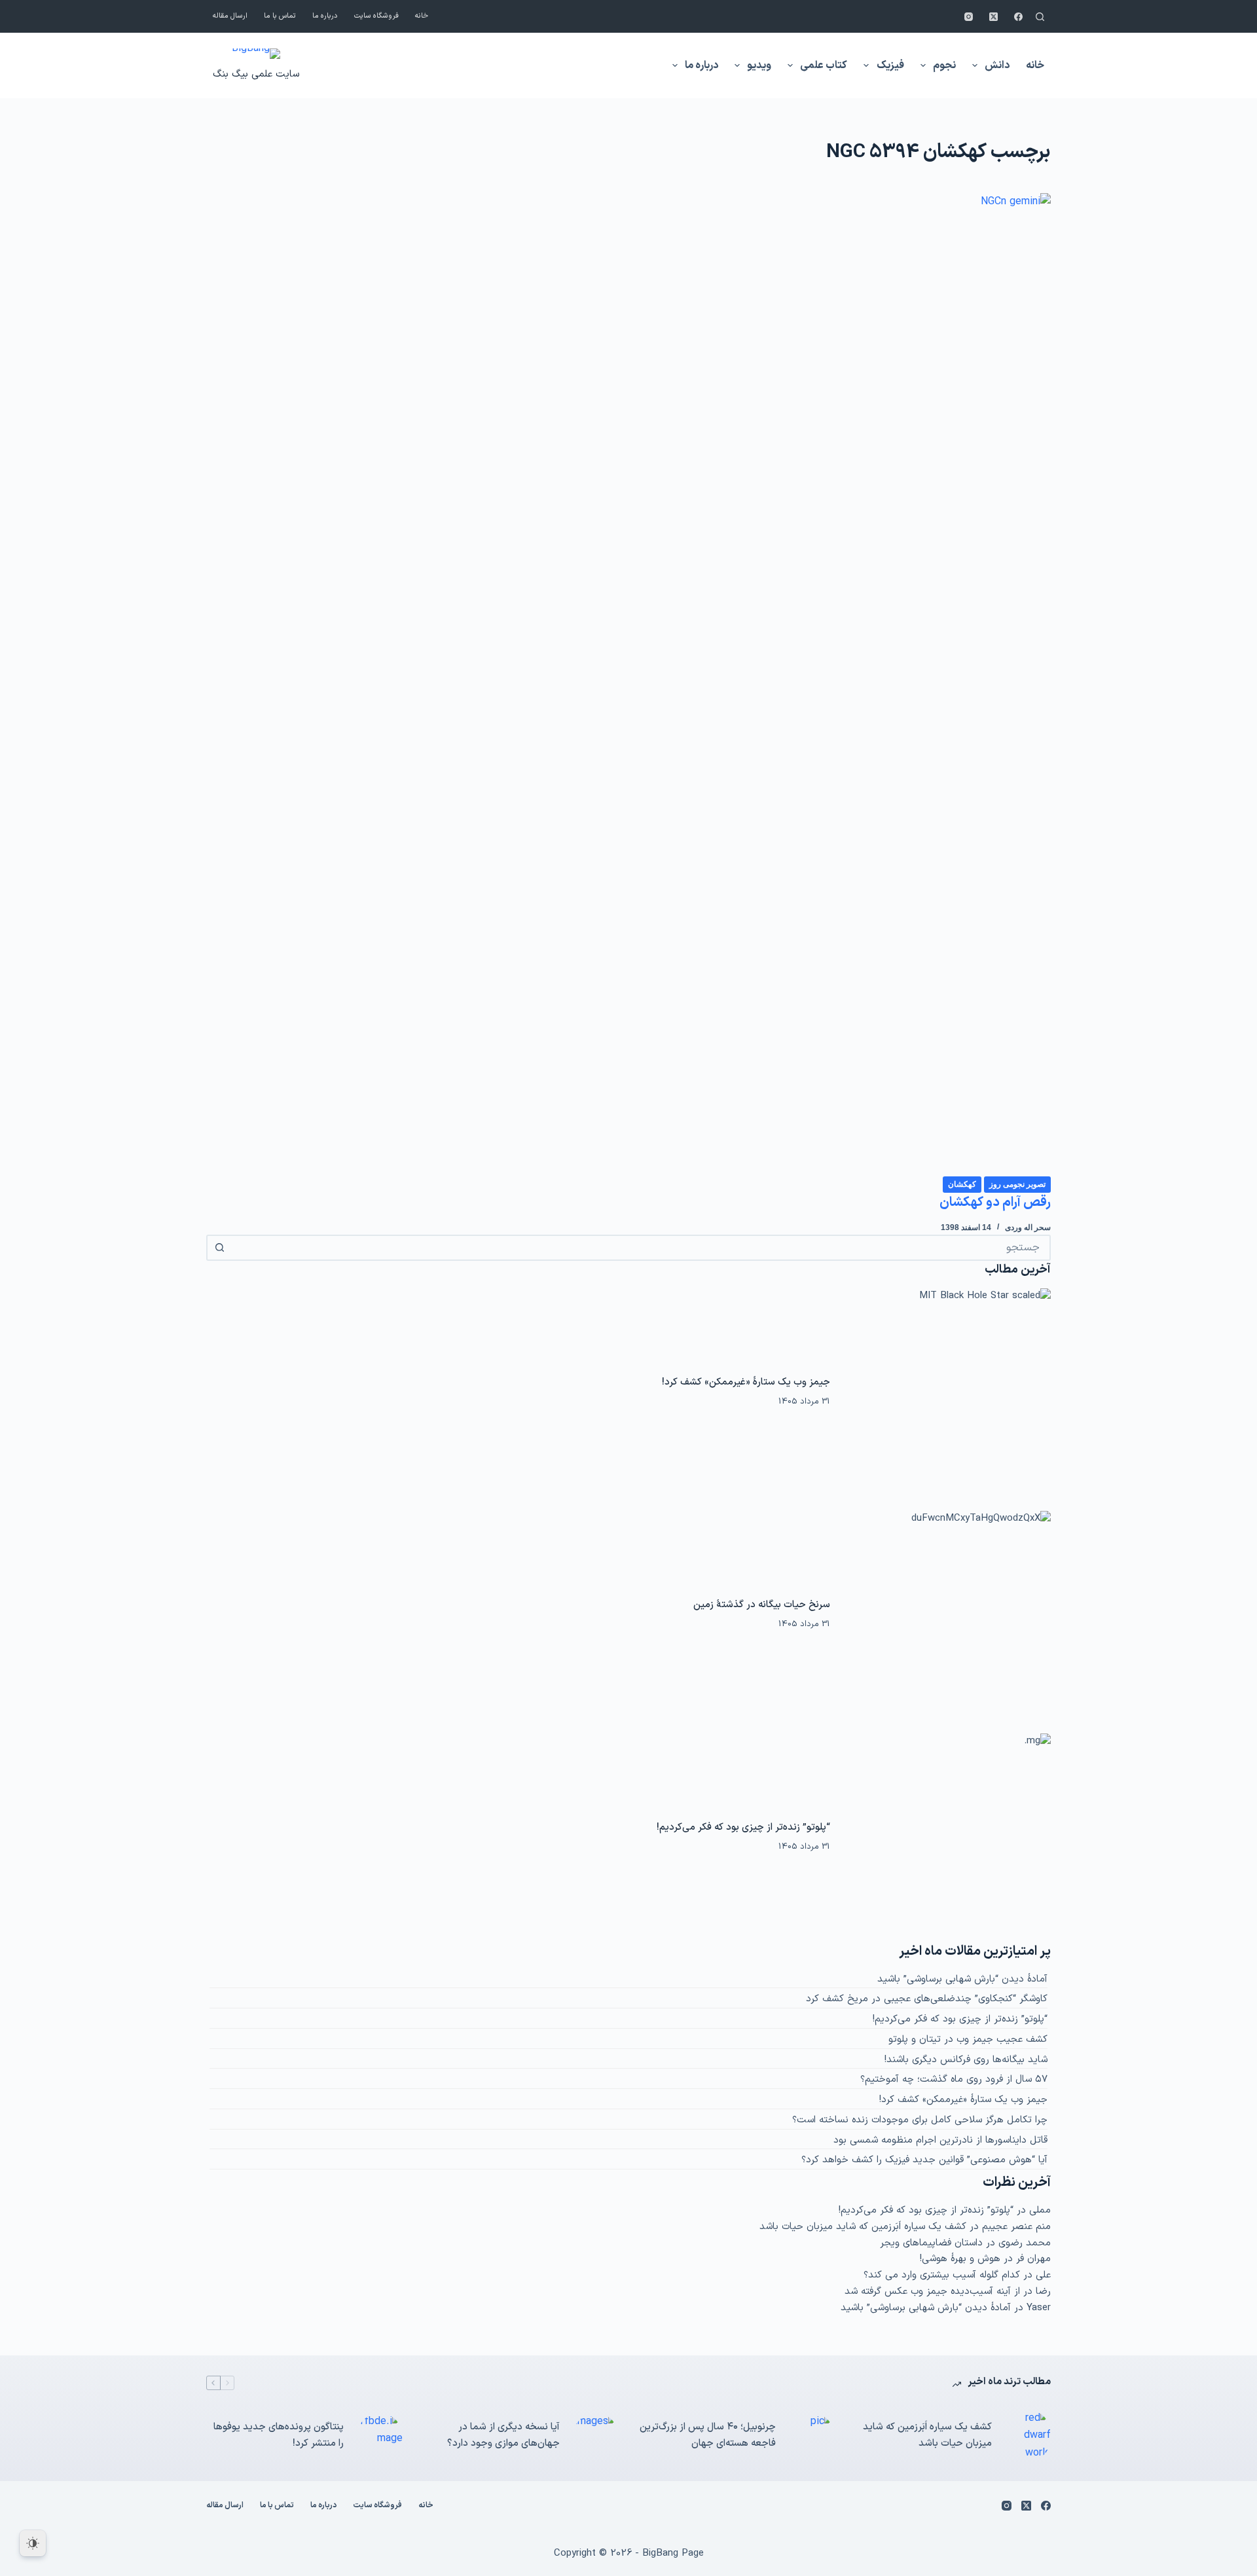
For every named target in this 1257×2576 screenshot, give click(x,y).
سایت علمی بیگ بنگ (256, 74)
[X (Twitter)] (993, 17)
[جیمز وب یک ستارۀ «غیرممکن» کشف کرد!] (947, 1392)
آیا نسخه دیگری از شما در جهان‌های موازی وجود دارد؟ (503, 2435)
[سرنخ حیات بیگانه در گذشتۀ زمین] (947, 1615)
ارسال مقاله (230, 16)
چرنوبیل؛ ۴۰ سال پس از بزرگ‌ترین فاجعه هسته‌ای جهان (708, 2435)
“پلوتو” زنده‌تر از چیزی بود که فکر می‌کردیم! (743, 1827)
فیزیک (890, 65)
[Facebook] (1018, 17)
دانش (997, 65)
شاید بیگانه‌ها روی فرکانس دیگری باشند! (966, 2060)
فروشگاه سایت (376, 16)
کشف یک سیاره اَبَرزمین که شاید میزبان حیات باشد (863, 2227)
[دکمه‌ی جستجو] (219, 1248)
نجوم (944, 65)
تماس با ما (280, 16)
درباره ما (325, 16)
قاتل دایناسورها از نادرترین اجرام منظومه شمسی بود (940, 2140)
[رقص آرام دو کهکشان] (628, 684)
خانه (422, 16)
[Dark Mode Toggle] (33, 2543)
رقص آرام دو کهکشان (995, 1203)
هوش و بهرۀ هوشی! (960, 2259)
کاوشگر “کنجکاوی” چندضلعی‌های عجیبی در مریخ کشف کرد (927, 1999)
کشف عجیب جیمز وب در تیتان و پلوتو (968, 2040)
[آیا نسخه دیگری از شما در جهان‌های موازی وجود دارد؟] (596, 2436)
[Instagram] (969, 17)
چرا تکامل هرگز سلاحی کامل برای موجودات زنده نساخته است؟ (920, 2120)
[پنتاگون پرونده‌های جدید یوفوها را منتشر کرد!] (380, 2436)
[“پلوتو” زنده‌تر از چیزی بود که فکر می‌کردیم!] (947, 1838)
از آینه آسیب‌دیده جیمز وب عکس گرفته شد (932, 2292)
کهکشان (962, 1184)
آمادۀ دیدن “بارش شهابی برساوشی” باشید (962, 1979)
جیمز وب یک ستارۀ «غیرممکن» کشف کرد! (746, 1382)
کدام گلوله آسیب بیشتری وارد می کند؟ (942, 2275)
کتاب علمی (824, 65)
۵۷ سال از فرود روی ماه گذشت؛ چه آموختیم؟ (954, 2079)
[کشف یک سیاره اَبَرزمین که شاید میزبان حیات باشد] (1028, 2436)
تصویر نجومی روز (1017, 1184)
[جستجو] (1040, 17)
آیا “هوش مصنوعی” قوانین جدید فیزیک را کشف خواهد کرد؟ (924, 2160)
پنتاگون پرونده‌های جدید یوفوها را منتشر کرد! (279, 2435)
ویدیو (759, 65)
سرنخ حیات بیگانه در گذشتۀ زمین (762, 1605)
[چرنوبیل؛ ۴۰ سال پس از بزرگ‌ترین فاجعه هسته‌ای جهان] (812, 2436)
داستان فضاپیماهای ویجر (931, 2243)
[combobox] (640, 1248)
